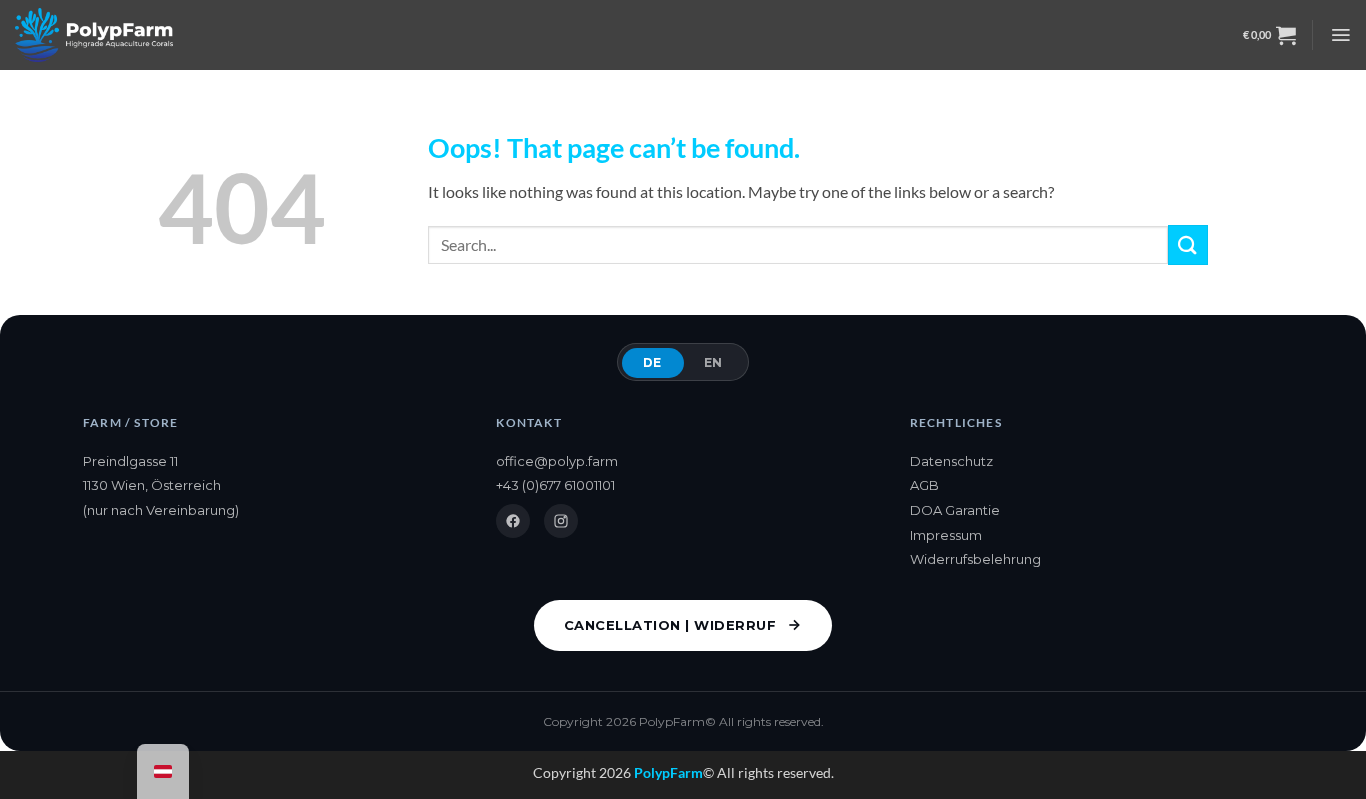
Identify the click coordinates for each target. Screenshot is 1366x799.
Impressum (946, 535)
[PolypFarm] (94, 35)
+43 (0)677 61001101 (555, 485)
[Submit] (1188, 244)
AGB (924, 485)
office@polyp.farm (557, 461)
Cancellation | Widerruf (670, 625)
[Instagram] (561, 521)
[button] (1269, 35)
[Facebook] (513, 521)
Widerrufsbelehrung (975, 559)
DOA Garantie (955, 510)
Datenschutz (951, 461)
